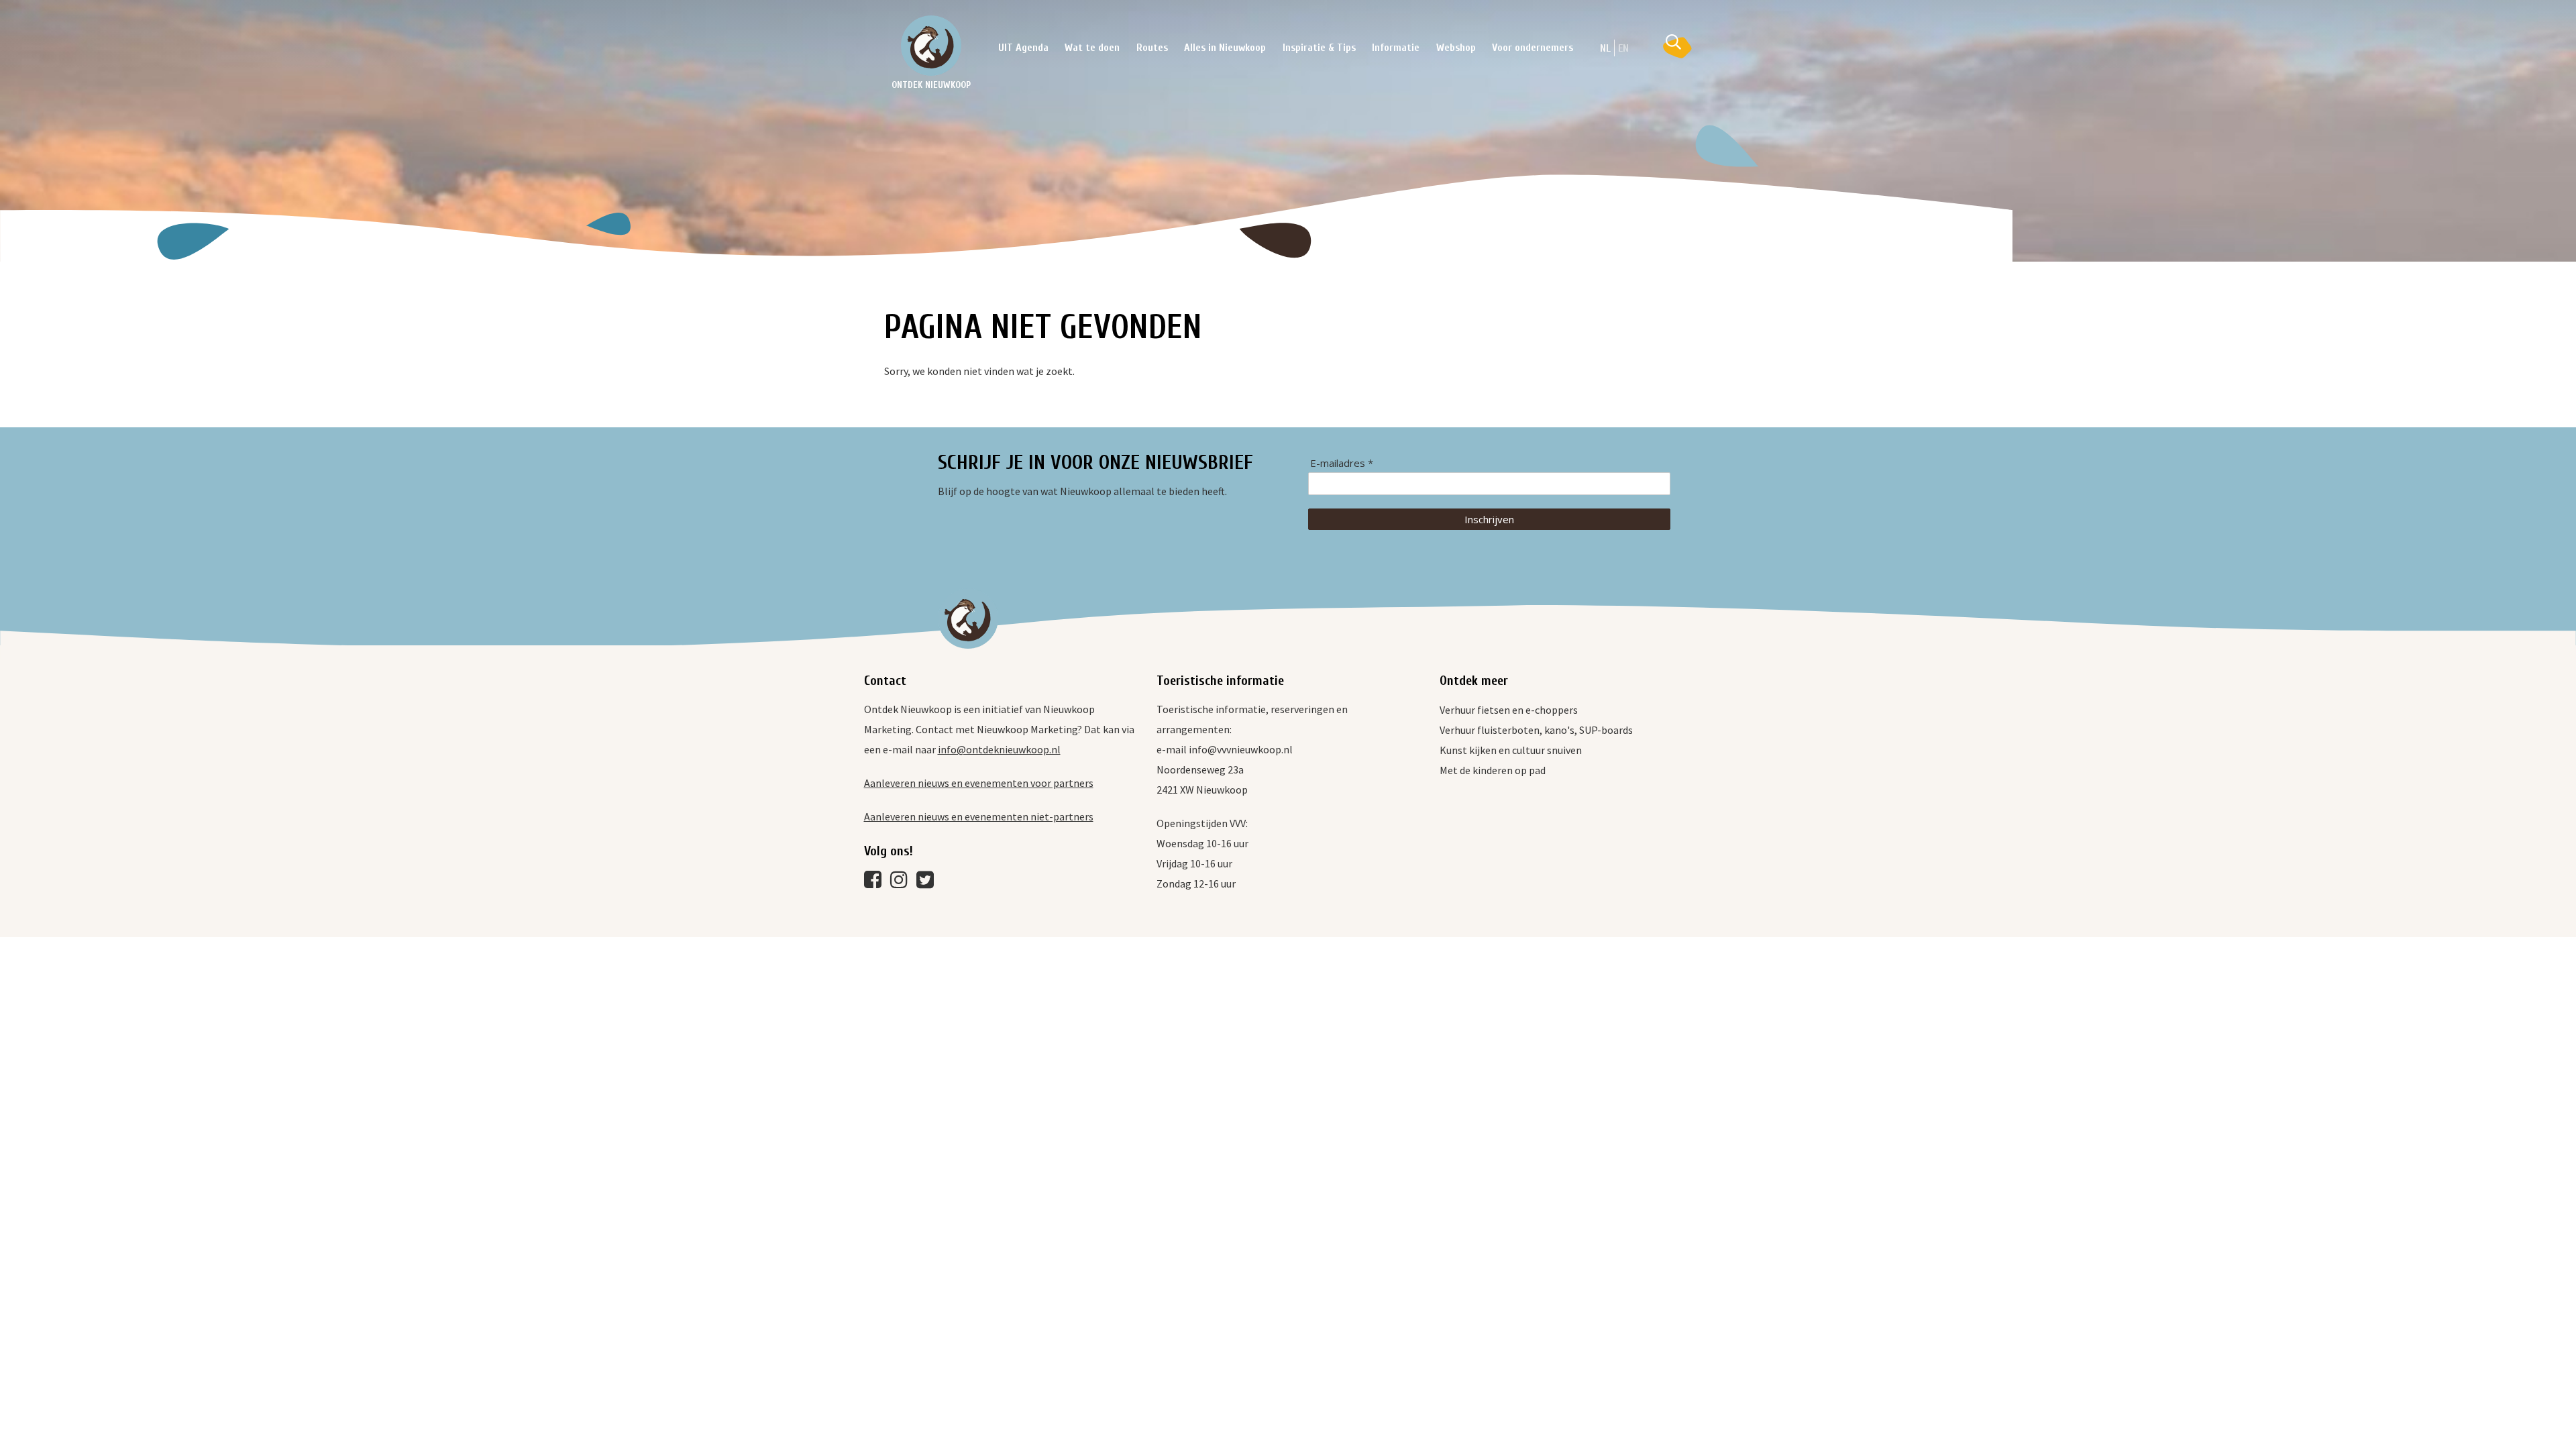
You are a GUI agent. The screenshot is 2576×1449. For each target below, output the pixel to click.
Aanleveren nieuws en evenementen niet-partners (979, 816)
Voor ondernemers (1533, 48)
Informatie (1396, 48)
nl (1605, 48)
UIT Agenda (1023, 48)
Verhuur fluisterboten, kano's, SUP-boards (1536, 730)
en (1623, 48)
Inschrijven (1489, 519)
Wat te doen (1092, 48)
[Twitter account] (928, 883)
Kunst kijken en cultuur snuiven (1511, 750)
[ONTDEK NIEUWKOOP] (931, 46)
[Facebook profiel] (876, 883)
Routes (1152, 48)
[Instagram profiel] (902, 883)
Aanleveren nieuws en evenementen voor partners (979, 783)
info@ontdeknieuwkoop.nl (999, 749)
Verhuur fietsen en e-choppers (1509, 710)
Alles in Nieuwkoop (1225, 48)
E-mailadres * (1342, 463)
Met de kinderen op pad (1493, 770)
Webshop (1456, 48)
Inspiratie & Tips (1319, 48)
